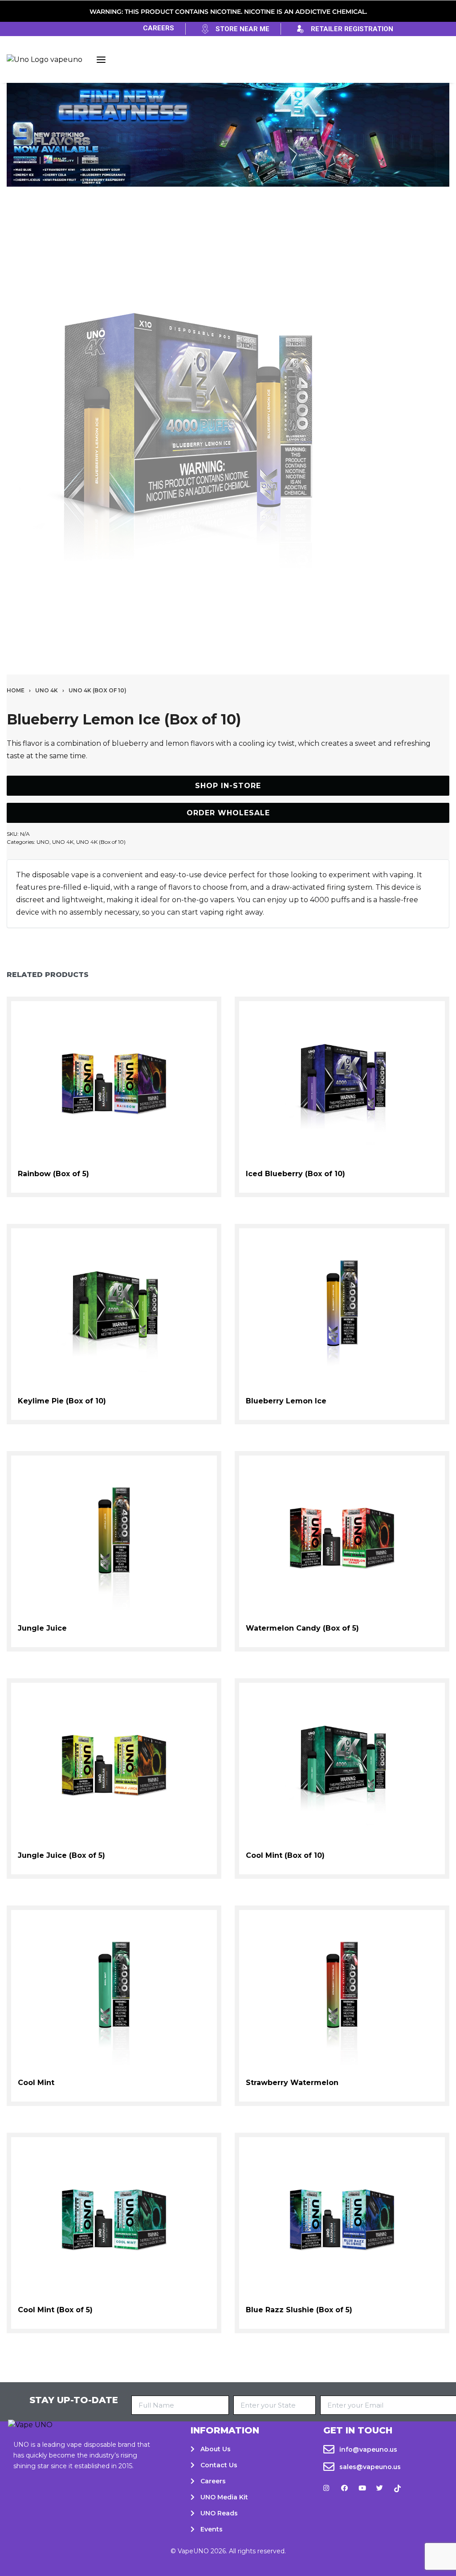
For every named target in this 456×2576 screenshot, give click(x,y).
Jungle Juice (42, 1628)
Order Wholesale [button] (228, 813)
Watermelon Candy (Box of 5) (302, 1628)
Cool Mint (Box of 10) (285, 1855)
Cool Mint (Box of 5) (55, 2310)
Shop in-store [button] (228, 786)
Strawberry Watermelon (292, 2083)
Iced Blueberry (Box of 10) (295, 1174)
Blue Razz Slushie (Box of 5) (299, 2310)
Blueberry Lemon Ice (286, 1401)
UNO (43, 842)
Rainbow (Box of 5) (53, 1174)
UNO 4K (47, 690)
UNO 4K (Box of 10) (98, 690)
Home (16, 690)
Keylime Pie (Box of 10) (62, 1401)
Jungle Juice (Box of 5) (61, 1855)
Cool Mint (36, 2083)
